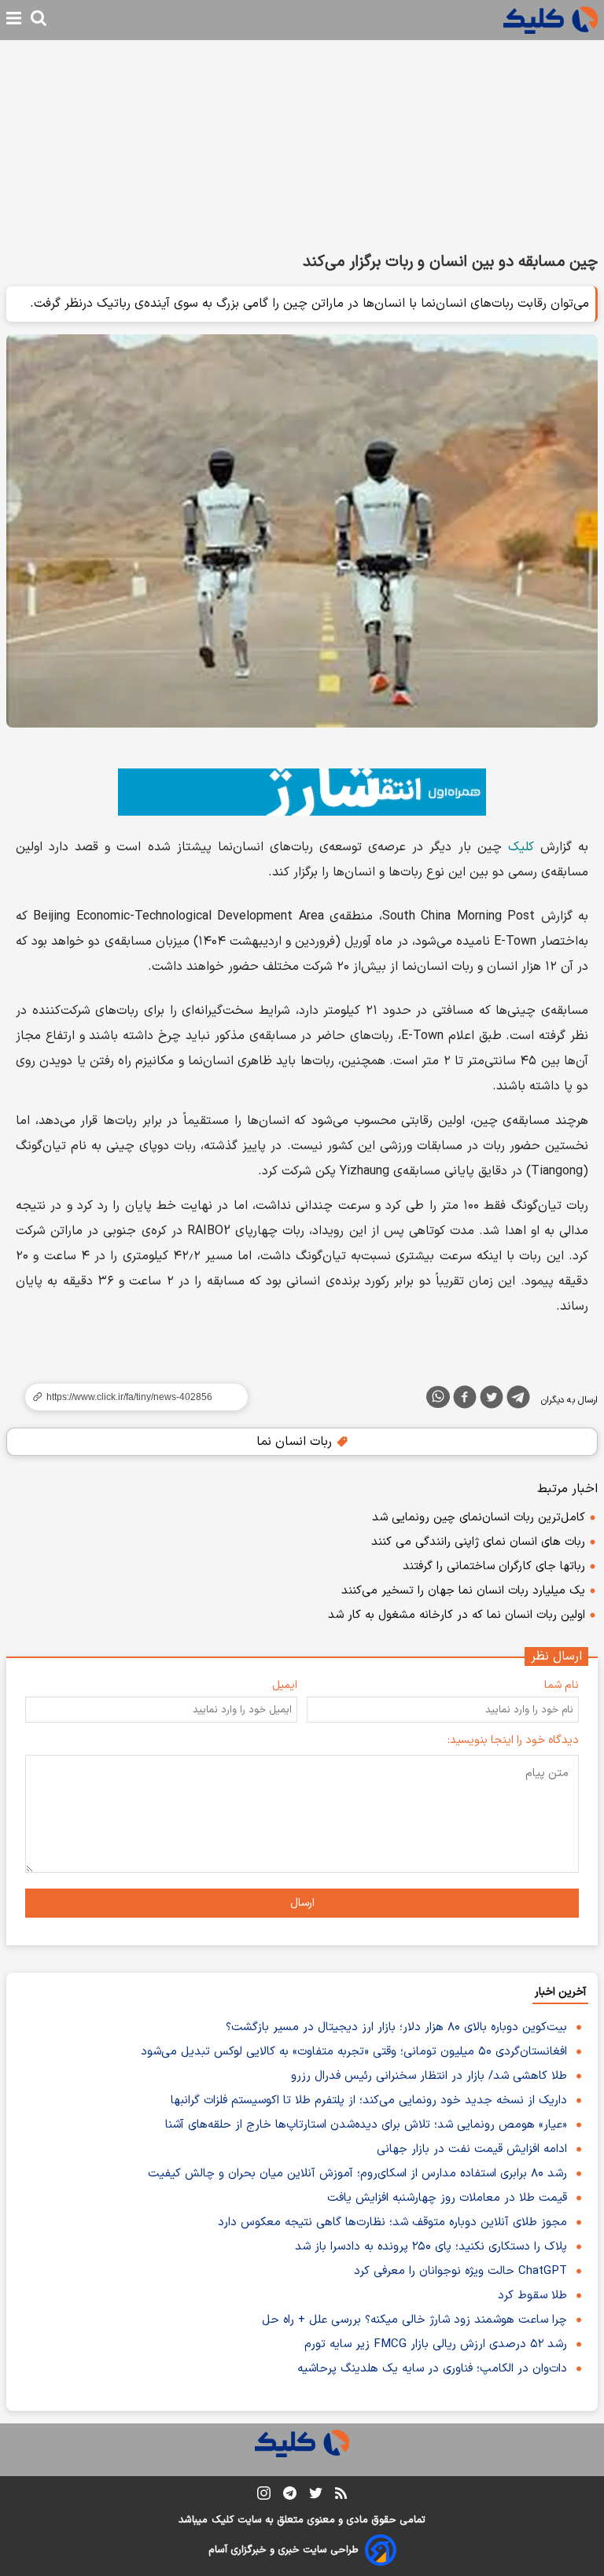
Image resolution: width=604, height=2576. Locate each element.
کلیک (521, 847)
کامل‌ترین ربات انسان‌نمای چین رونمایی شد (479, 1518)
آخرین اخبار (560, 1992)
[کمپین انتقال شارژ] (302, 792)
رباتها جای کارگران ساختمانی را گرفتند (494, 1566)
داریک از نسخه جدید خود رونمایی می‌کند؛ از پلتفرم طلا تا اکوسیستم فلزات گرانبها (369, 2101)
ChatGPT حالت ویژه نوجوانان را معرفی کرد (460, 2271)
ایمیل (285, 1685)
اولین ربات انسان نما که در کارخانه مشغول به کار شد (457, 1615)
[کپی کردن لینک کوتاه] (130, 1397)
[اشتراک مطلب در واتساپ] (438, 1397)
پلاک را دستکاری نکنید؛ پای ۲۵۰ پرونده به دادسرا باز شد (431, 2247)
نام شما (562, 1685)
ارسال (302, 1903)
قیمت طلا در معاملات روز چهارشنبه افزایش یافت (447, 2198)
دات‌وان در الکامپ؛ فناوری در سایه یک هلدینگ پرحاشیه (432, 2369)
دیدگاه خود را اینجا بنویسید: (513, 1740)
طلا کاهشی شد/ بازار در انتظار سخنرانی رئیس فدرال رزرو (429, 2076)
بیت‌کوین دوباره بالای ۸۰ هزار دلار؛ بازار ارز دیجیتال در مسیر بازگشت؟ (396, 2027)
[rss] (341, 2496)
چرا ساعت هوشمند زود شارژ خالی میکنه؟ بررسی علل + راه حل (414, 2320)
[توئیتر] (492, 1400)
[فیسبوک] (465, 1400)
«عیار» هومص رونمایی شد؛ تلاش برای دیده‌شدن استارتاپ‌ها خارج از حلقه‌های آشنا (366, 2125)
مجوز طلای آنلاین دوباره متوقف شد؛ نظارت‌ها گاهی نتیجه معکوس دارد (392, 2222)
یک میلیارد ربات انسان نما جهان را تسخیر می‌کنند (463, 1591)
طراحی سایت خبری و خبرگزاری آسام (284, 2550)
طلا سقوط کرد (532, 2296)
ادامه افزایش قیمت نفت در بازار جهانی (472, 2149)
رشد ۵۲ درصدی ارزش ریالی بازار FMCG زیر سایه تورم (436, 2344)
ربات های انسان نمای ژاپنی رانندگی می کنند (478, 1542)
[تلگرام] (518, 1400)
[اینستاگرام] (264, 2496)
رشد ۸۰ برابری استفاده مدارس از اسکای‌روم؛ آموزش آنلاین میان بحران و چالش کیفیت (357, 2174)
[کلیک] (551, 20)
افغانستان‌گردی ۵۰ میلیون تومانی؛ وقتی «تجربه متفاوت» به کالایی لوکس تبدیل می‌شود (354, 2052)
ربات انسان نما (296, 1442)
